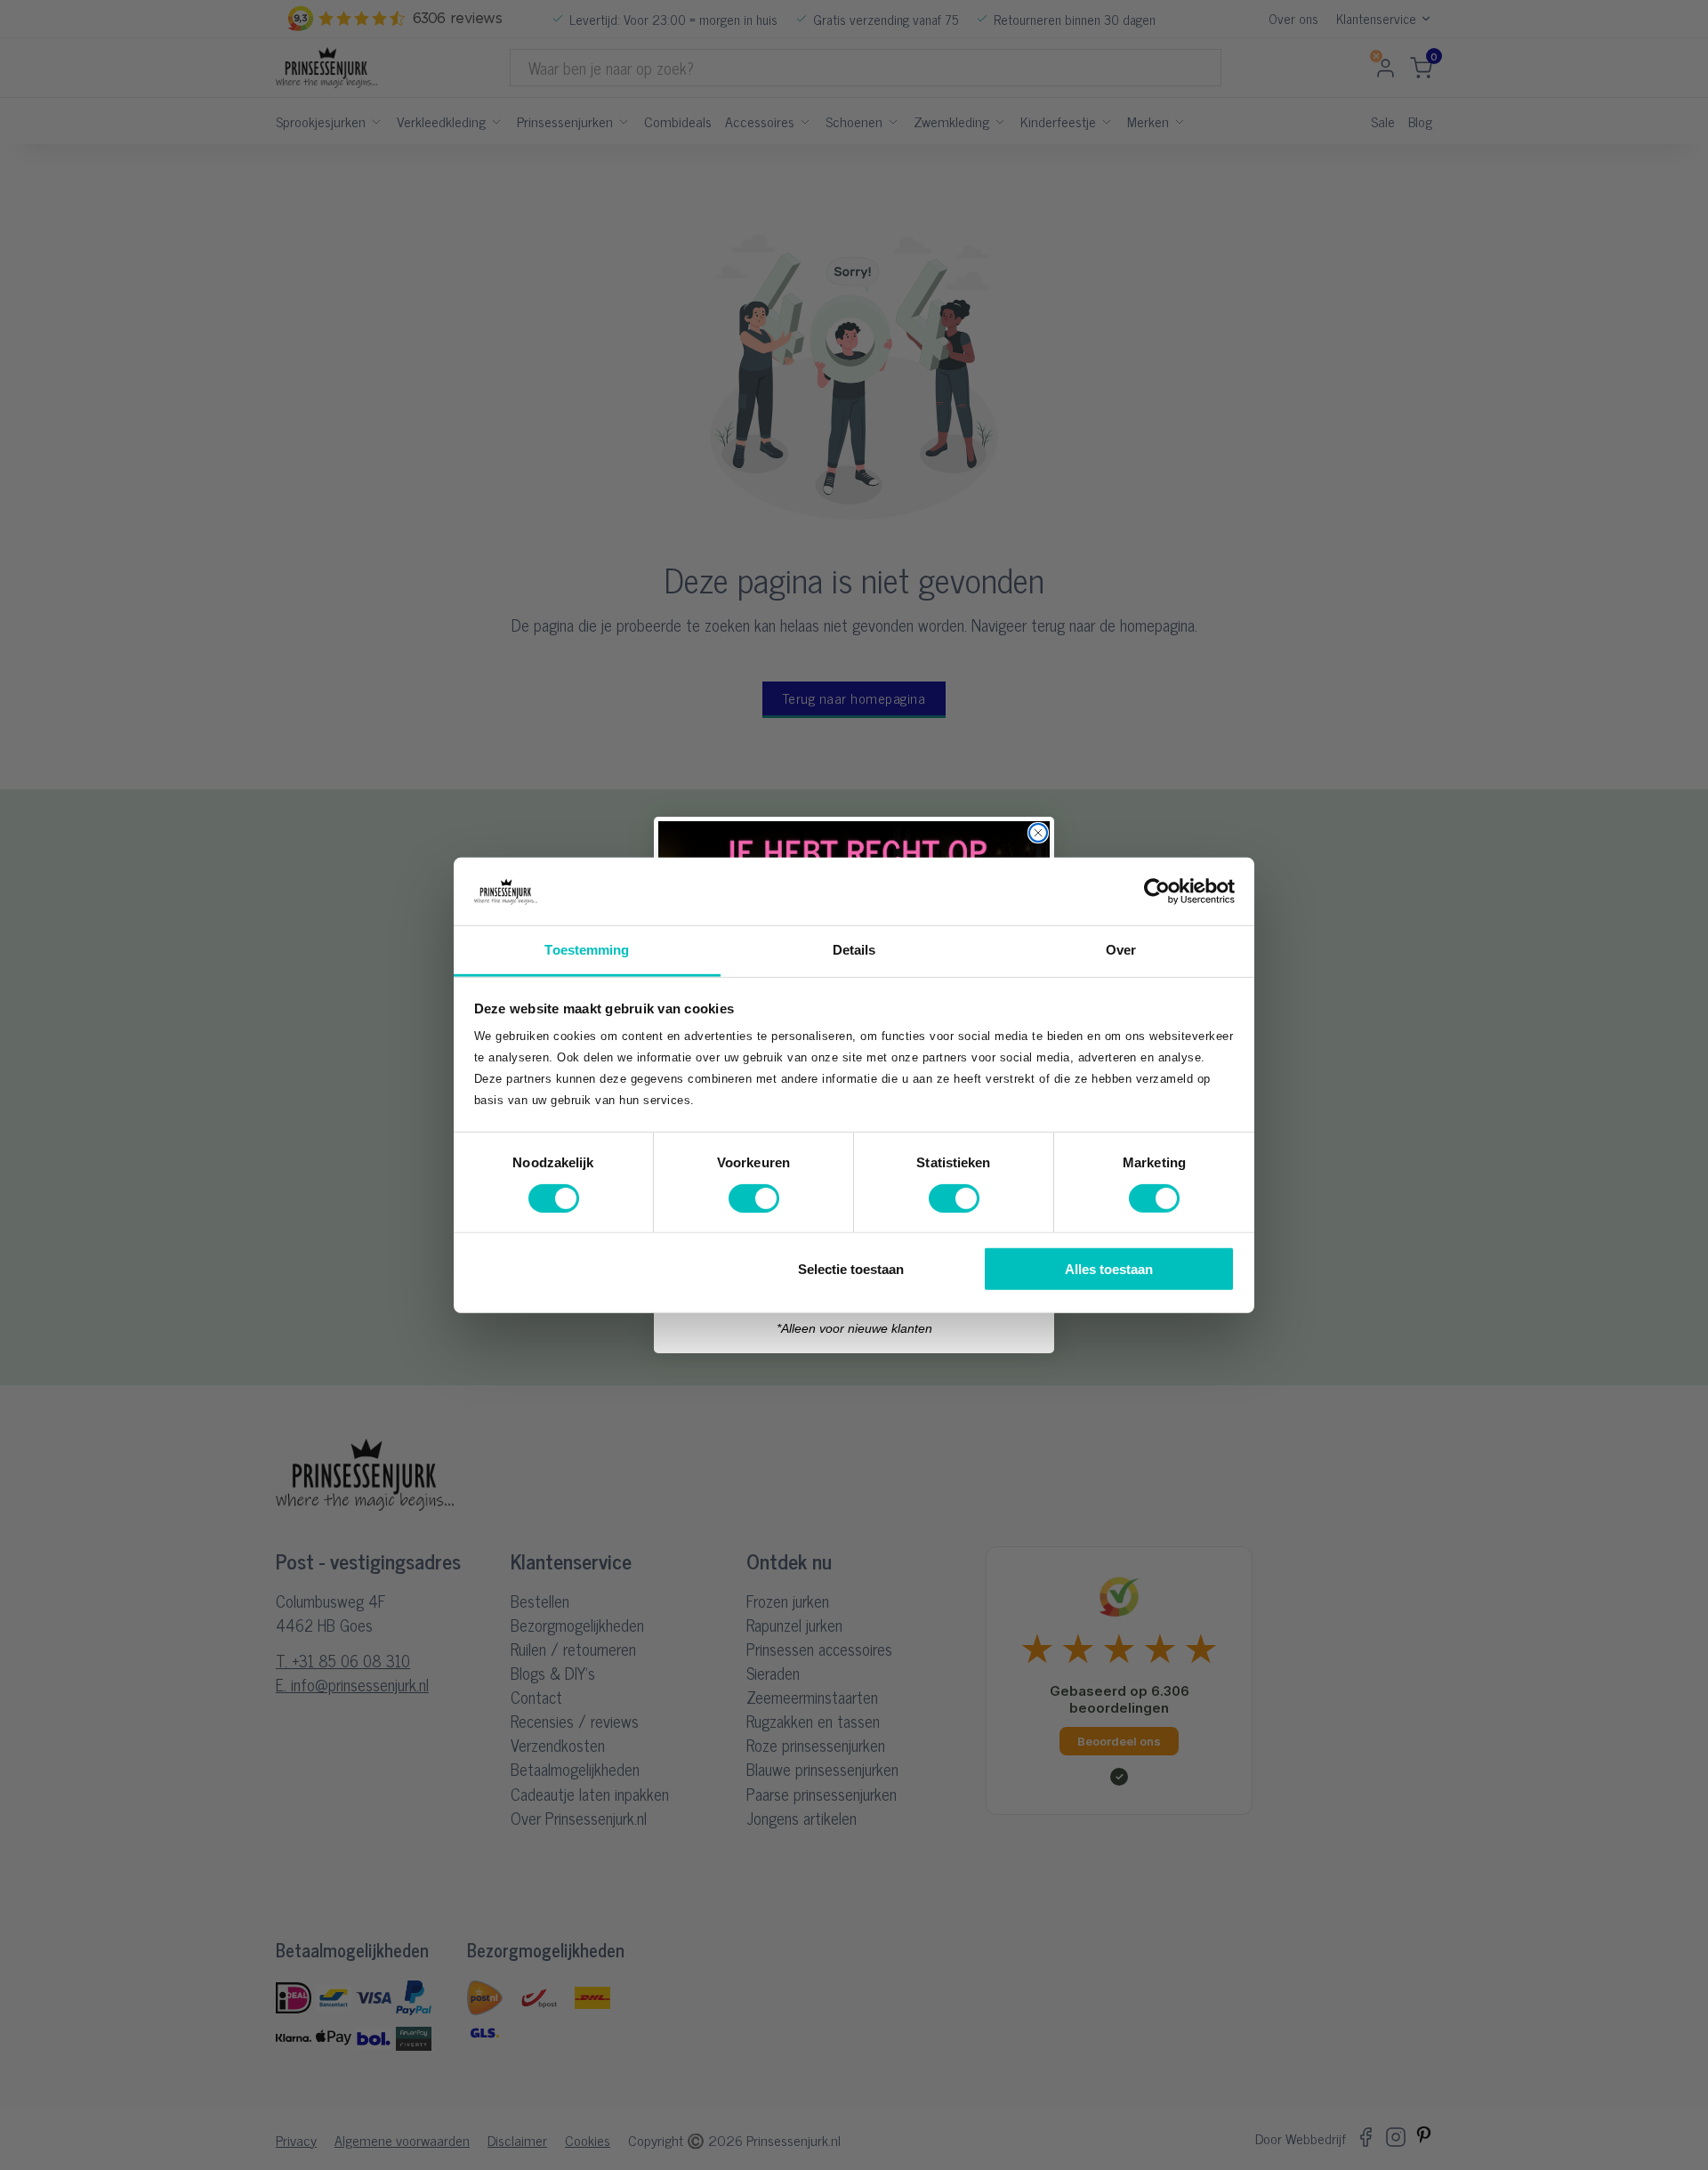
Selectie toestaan (851, 1269)
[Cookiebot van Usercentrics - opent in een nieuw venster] (1157, 891)
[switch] (754, 1198)
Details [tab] (854, 950)
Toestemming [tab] (587, 950)
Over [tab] (1121, 950)
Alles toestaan (1109, 1269)
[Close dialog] (1038, 833)
